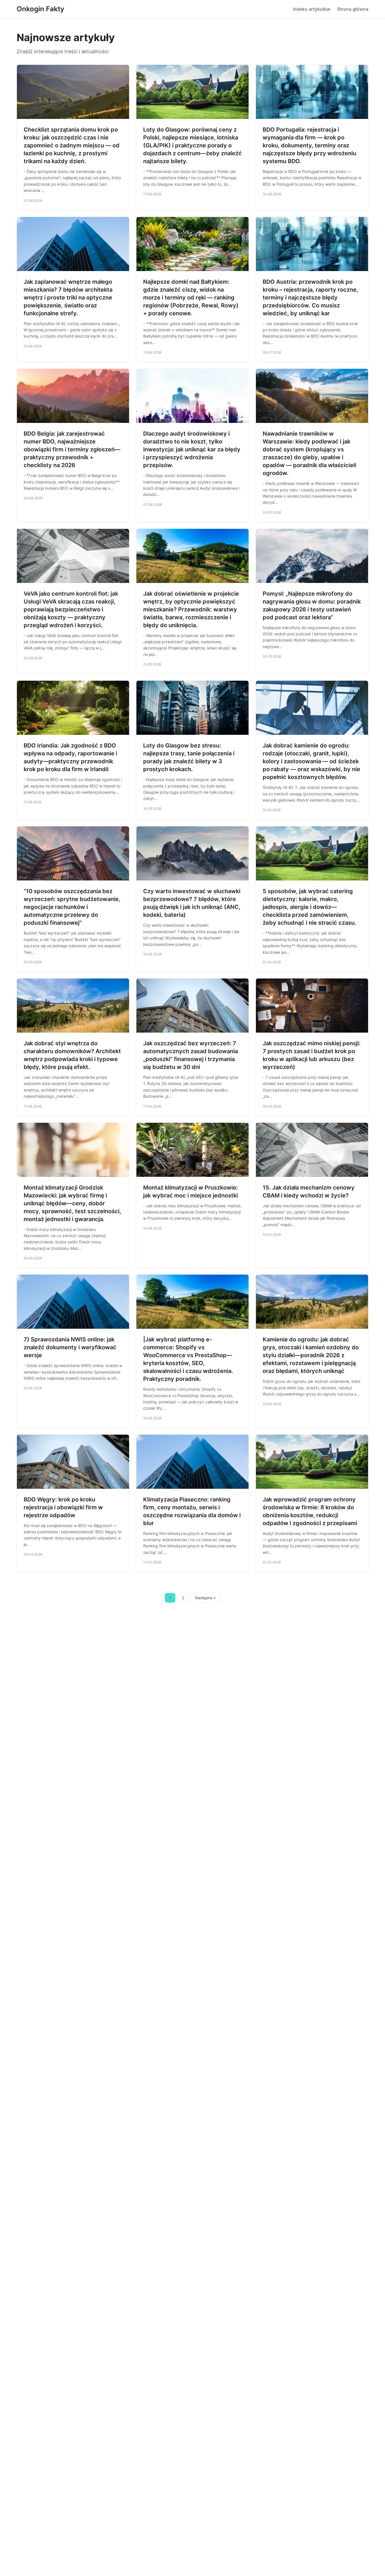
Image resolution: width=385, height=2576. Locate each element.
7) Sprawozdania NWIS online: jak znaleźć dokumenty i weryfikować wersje (70, 1347)
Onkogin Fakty (40, 9)
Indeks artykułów (312, 9)
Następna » (205, 1598)
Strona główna (353, 9)
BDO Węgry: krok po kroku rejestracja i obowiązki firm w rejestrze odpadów (63, 1507)
